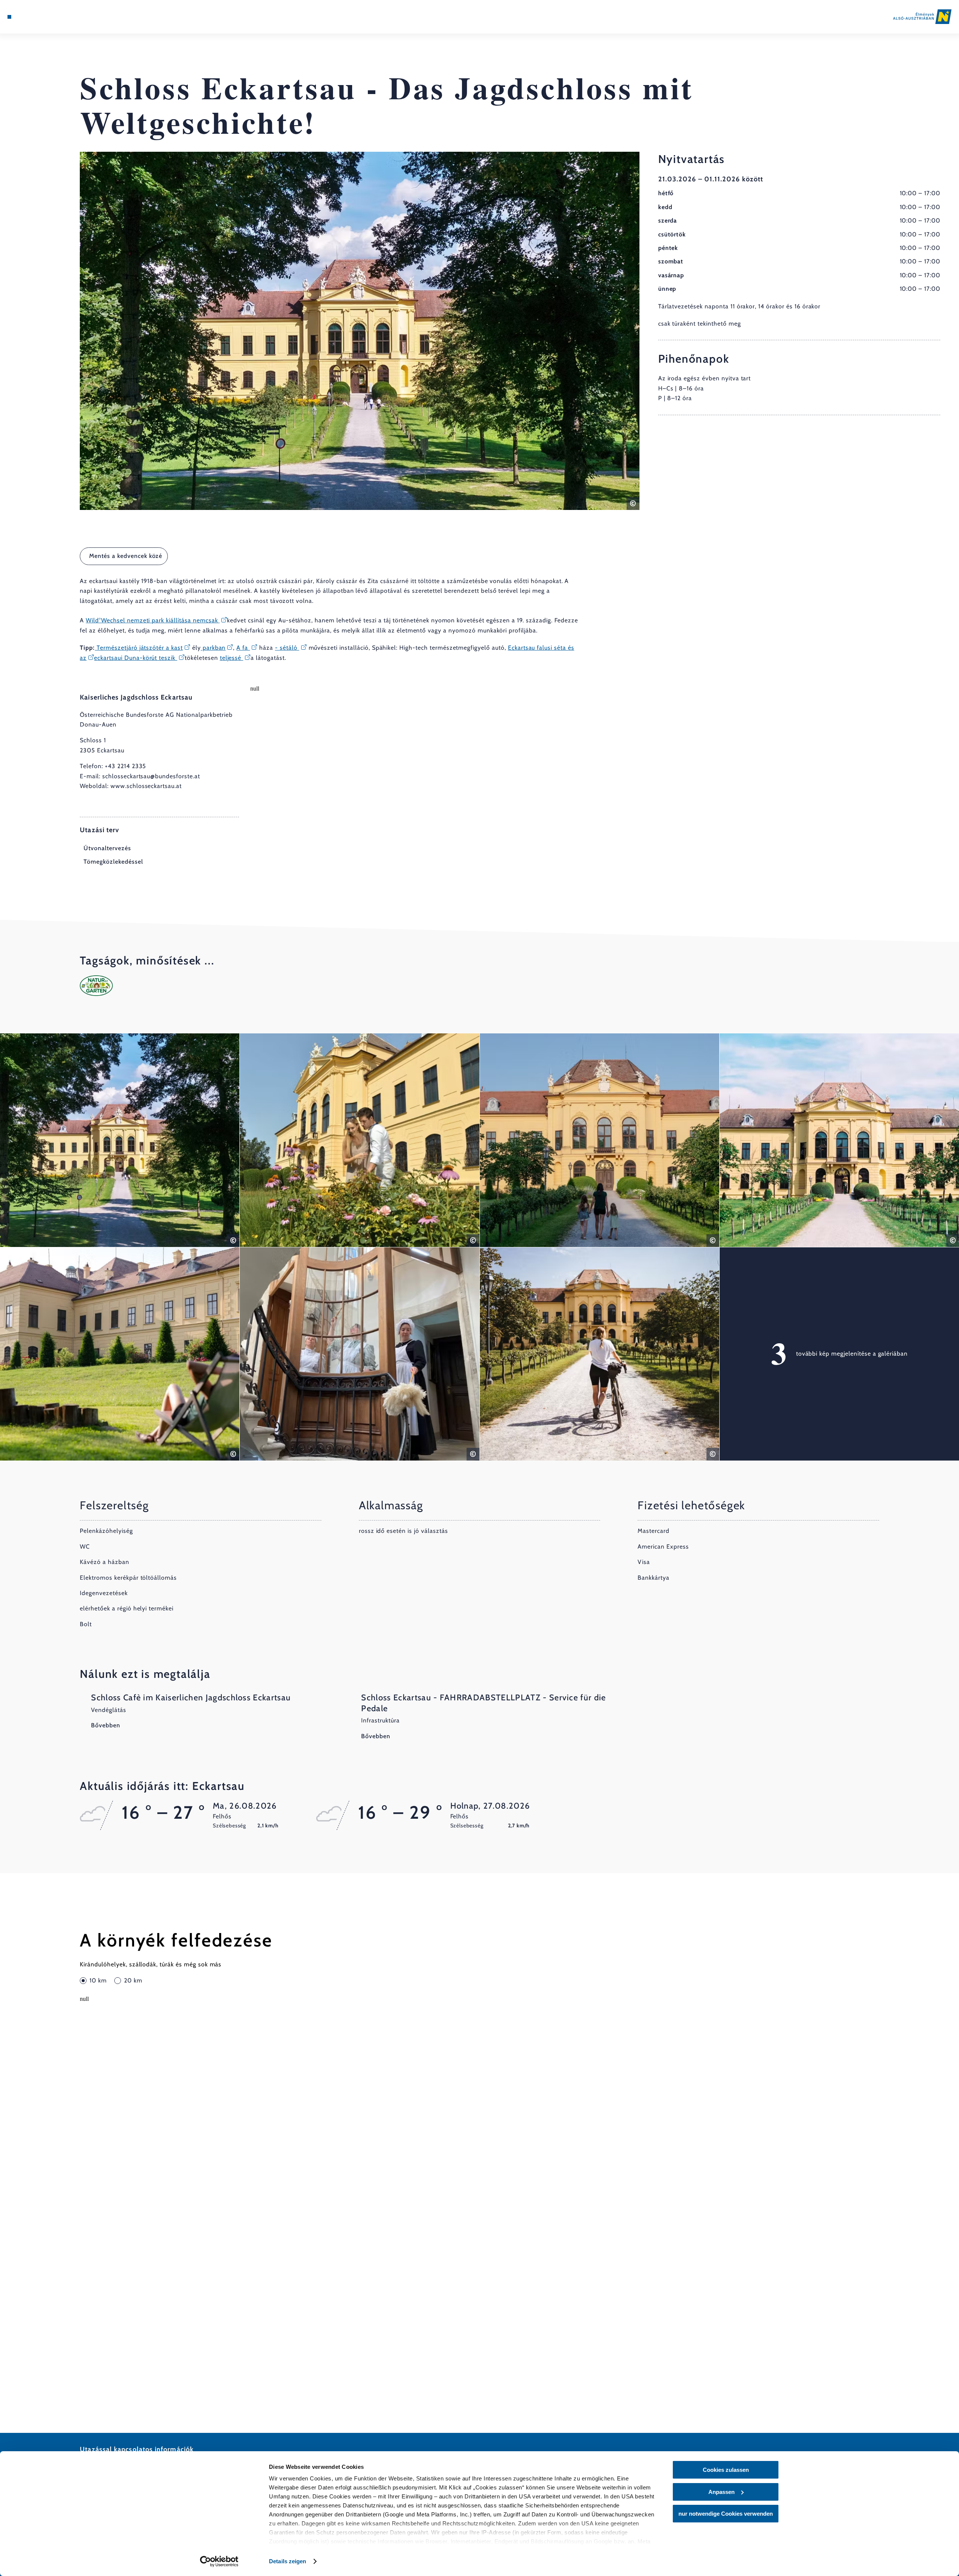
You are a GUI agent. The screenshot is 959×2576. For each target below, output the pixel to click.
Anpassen (721, 2492)
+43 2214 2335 (125, 766)
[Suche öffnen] (52, 17)
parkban (213, 648)
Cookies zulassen (726, 2470)
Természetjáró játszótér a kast (139, 648)
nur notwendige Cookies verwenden (726, 2514)
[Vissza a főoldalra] (922, 17)
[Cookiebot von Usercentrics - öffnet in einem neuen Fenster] (219, 2561)
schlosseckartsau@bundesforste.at (151, 776)
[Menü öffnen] (9, 17)
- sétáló (287, 648)
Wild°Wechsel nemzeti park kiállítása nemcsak (153, 620)
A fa (243, 648)
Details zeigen (288, 2561)
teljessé (232, 658)
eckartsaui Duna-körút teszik (136, 658)
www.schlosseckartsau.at (146, 786)
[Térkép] (30, 17)
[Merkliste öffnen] (41, 17)
